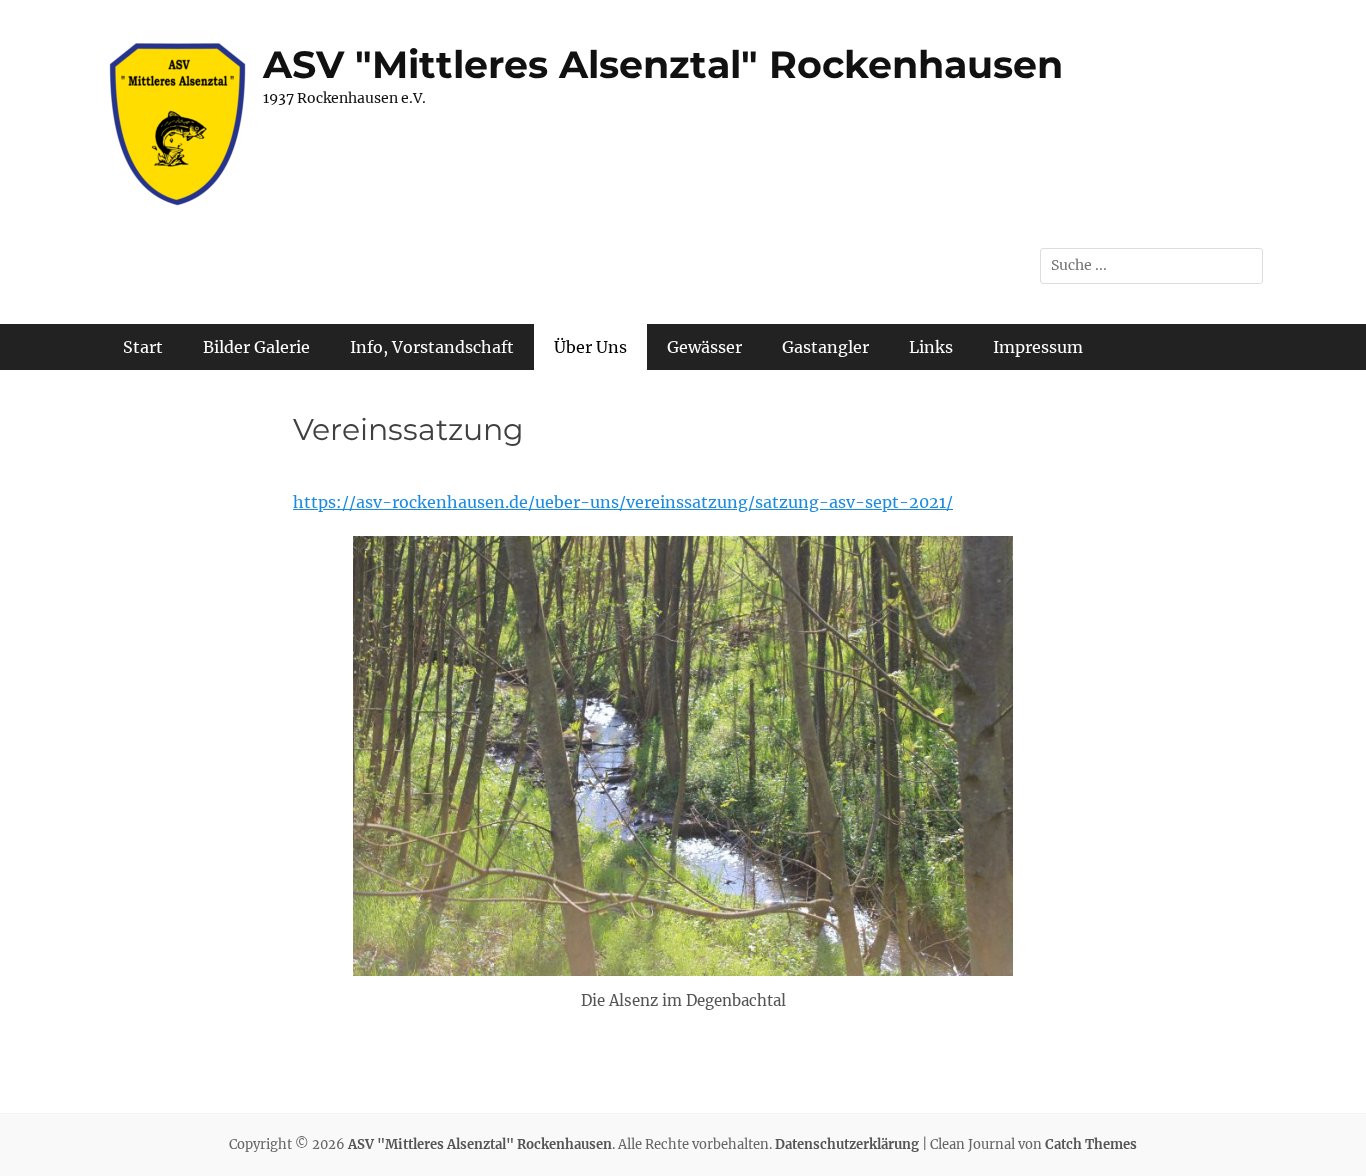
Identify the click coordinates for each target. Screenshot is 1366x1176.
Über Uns (590, 347)
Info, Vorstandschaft (432, 347)
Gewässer (704, 347)
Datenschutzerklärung (847, 1144)
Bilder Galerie (256, 347)
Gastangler (825, 347)
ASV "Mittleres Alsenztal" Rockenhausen (663, 64)
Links (931, 347)
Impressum (1038, 347)
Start (143, 347)
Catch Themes (1091, 1144)
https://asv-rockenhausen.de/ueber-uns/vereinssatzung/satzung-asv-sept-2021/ (623, 502)
